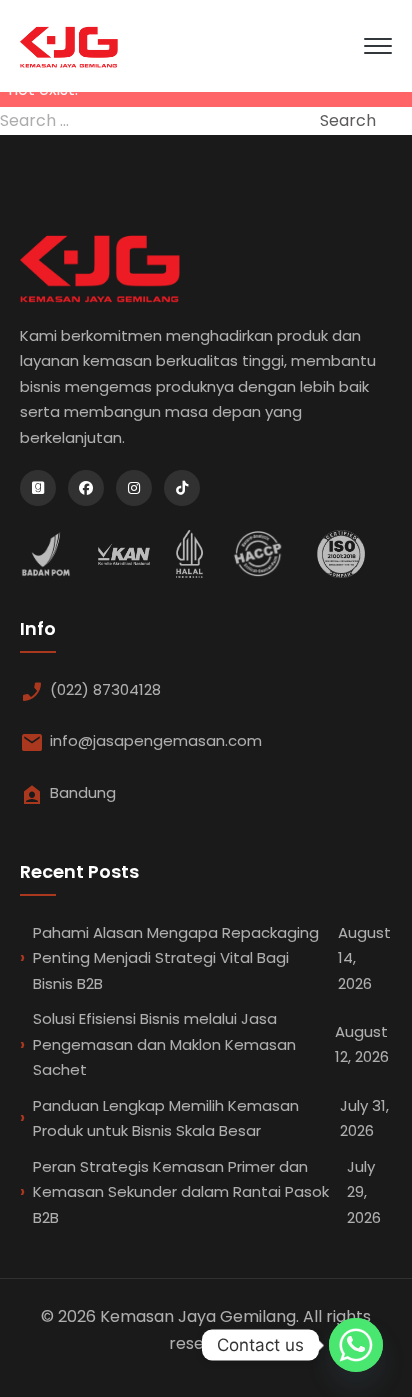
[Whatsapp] (356, 1345)
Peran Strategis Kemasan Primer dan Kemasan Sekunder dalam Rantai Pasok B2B (207, 1192)
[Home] (69, 46)
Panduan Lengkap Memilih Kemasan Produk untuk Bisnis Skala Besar (211, 1118)
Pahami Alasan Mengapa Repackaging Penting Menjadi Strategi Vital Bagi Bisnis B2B (212, 958)
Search (348, 120)
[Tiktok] (182, 488)
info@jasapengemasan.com (156, 740)
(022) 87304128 (105, 689)
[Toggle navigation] (378, 46)
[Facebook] (86, 488)
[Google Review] (38, 488)
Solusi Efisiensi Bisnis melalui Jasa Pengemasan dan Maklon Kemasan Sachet (211, 1044)
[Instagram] (134, 488)
